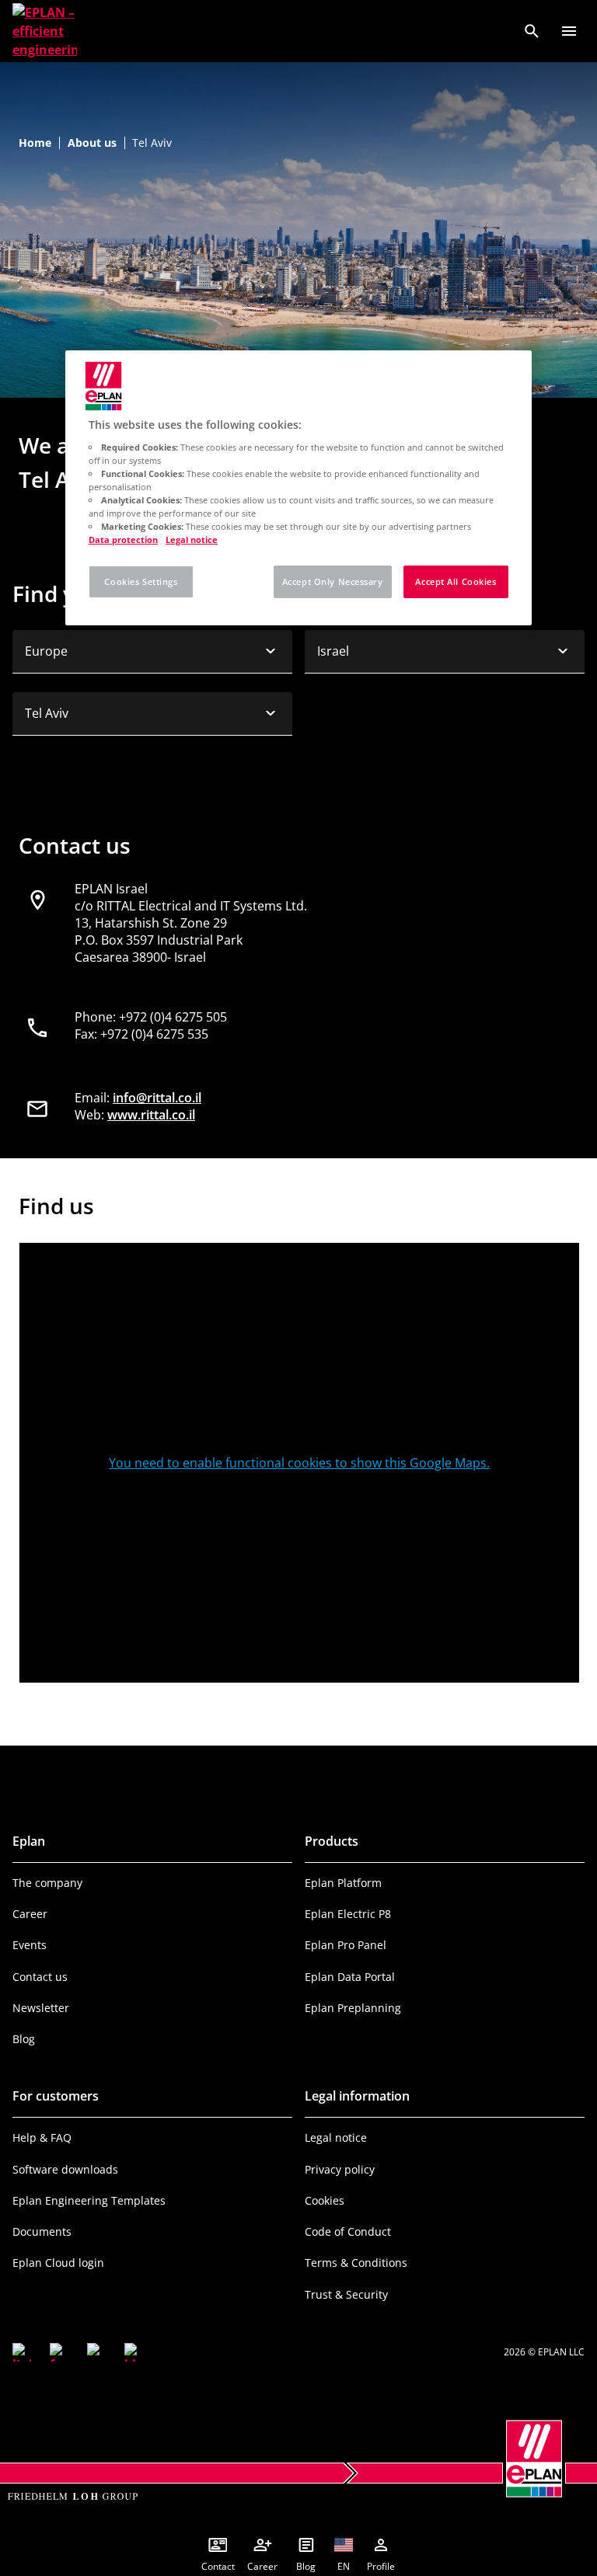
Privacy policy (340, 2169)
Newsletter (41, 2008)
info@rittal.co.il (157, 1098)
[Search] (532, 31)
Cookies (325, 2200)
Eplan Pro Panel (346, 1945)
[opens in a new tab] (22, 2352)
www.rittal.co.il (151, 1115)
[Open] (569, 31)
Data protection (123, 540)
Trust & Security (346, 2294)
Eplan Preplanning (353, 2008)
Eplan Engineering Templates (89, 2200)
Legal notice (336, 2137)
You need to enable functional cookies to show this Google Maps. (299, 1463)
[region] (298, 488)
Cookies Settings (141, 581)
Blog (24, 2039)
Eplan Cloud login (58, 2263)
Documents (42, 2231)
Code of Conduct (348, 2231)
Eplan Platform (343, 1883)
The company (47, 1883)
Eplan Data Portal (350, 1977)
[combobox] (152, 652)
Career (30, 1914)
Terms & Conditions (356, 2263)
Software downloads (65, 2169)
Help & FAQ (42, 2137)
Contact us (40, 1977)
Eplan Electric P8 (348, 1914)
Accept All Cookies (456, 581)
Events (30, 1945)
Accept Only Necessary (333, 581)
